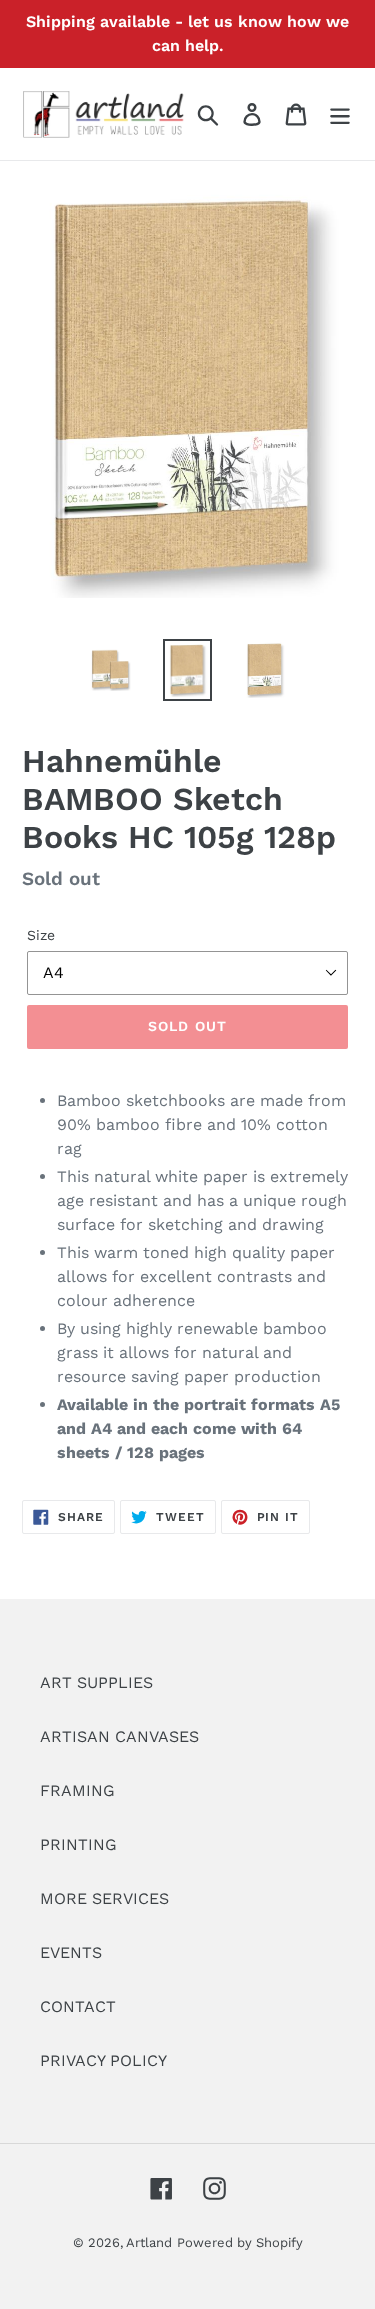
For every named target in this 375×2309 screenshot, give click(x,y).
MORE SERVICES (104, 1898)
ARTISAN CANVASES (119, 1736)
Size (41, 935)
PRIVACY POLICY (103, 2060)
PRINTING (78, 1844)
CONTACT (78, 2006)
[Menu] (340, 114)
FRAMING (77, 1790)
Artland (149, 2242)
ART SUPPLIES (96, 1682)
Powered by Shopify (240, 2242)
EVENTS (71, 1952)
